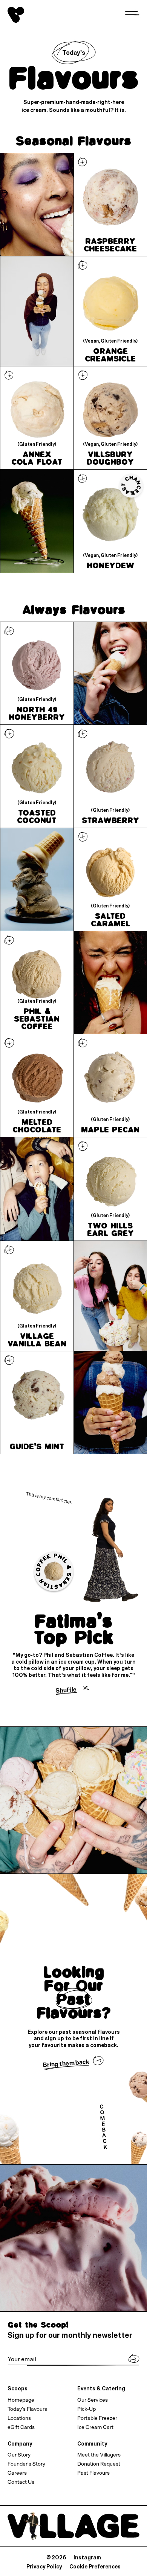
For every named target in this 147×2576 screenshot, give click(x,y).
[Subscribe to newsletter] (134, 2360)
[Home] (16, 15)
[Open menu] (132, 13)
